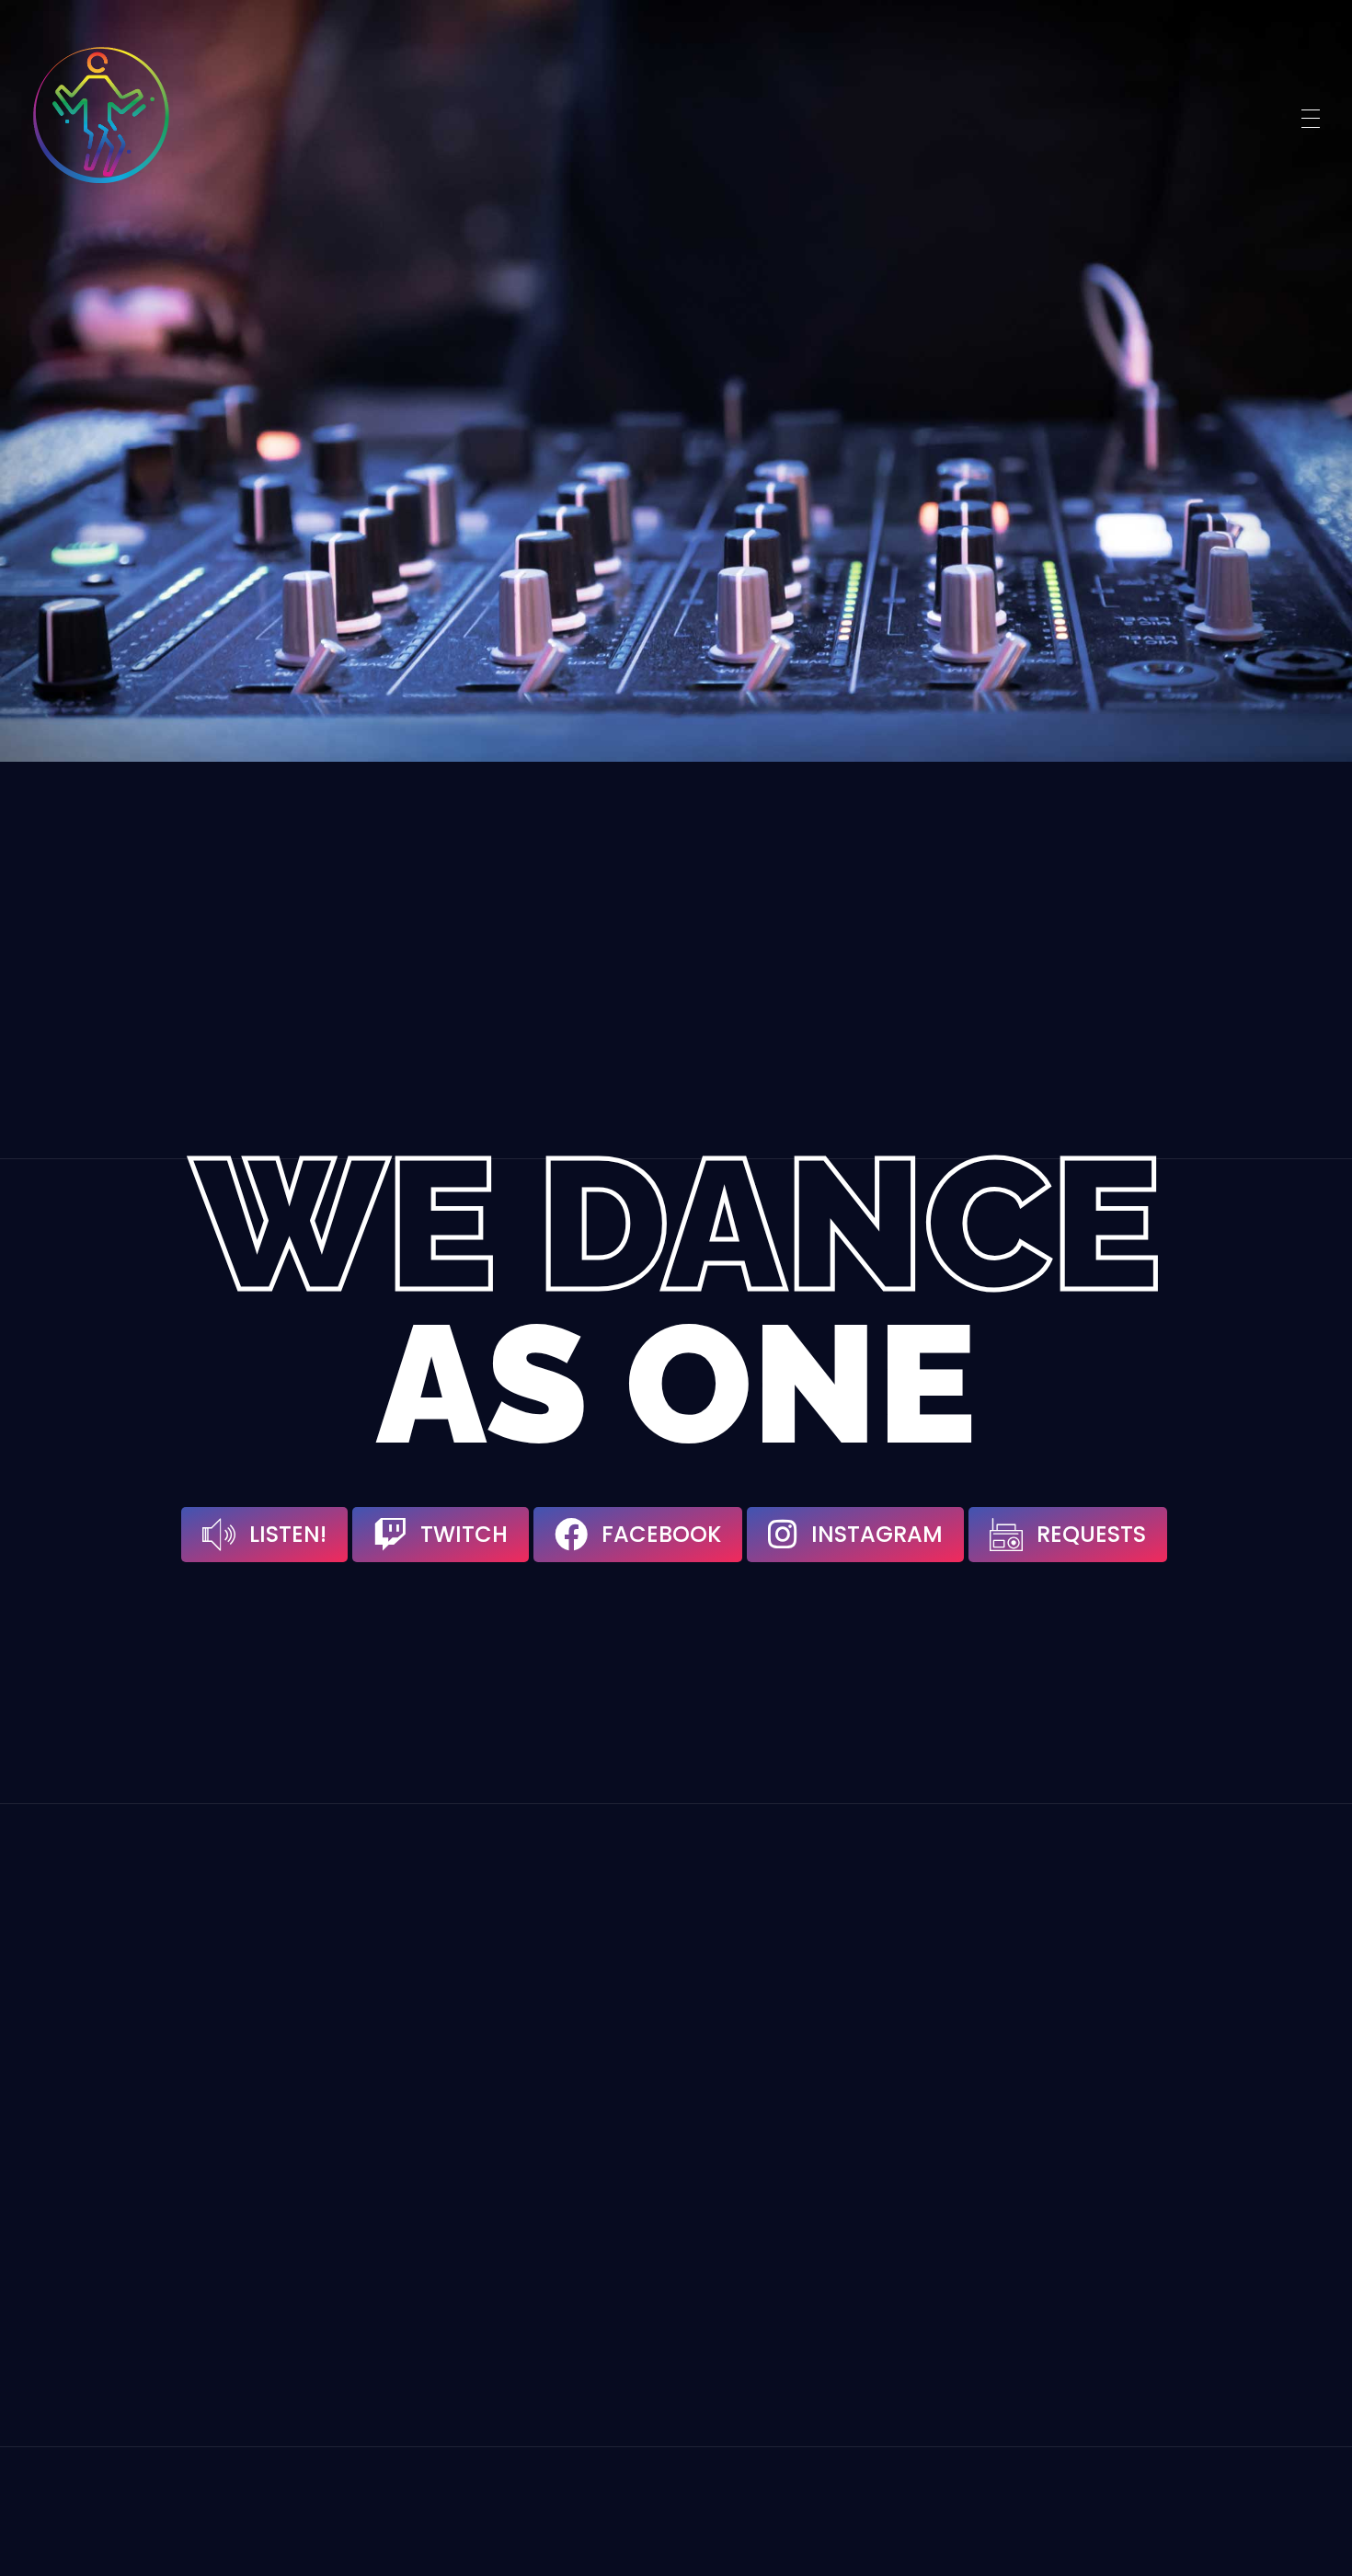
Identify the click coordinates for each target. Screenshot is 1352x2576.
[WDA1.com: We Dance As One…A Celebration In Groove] (101, 115)
